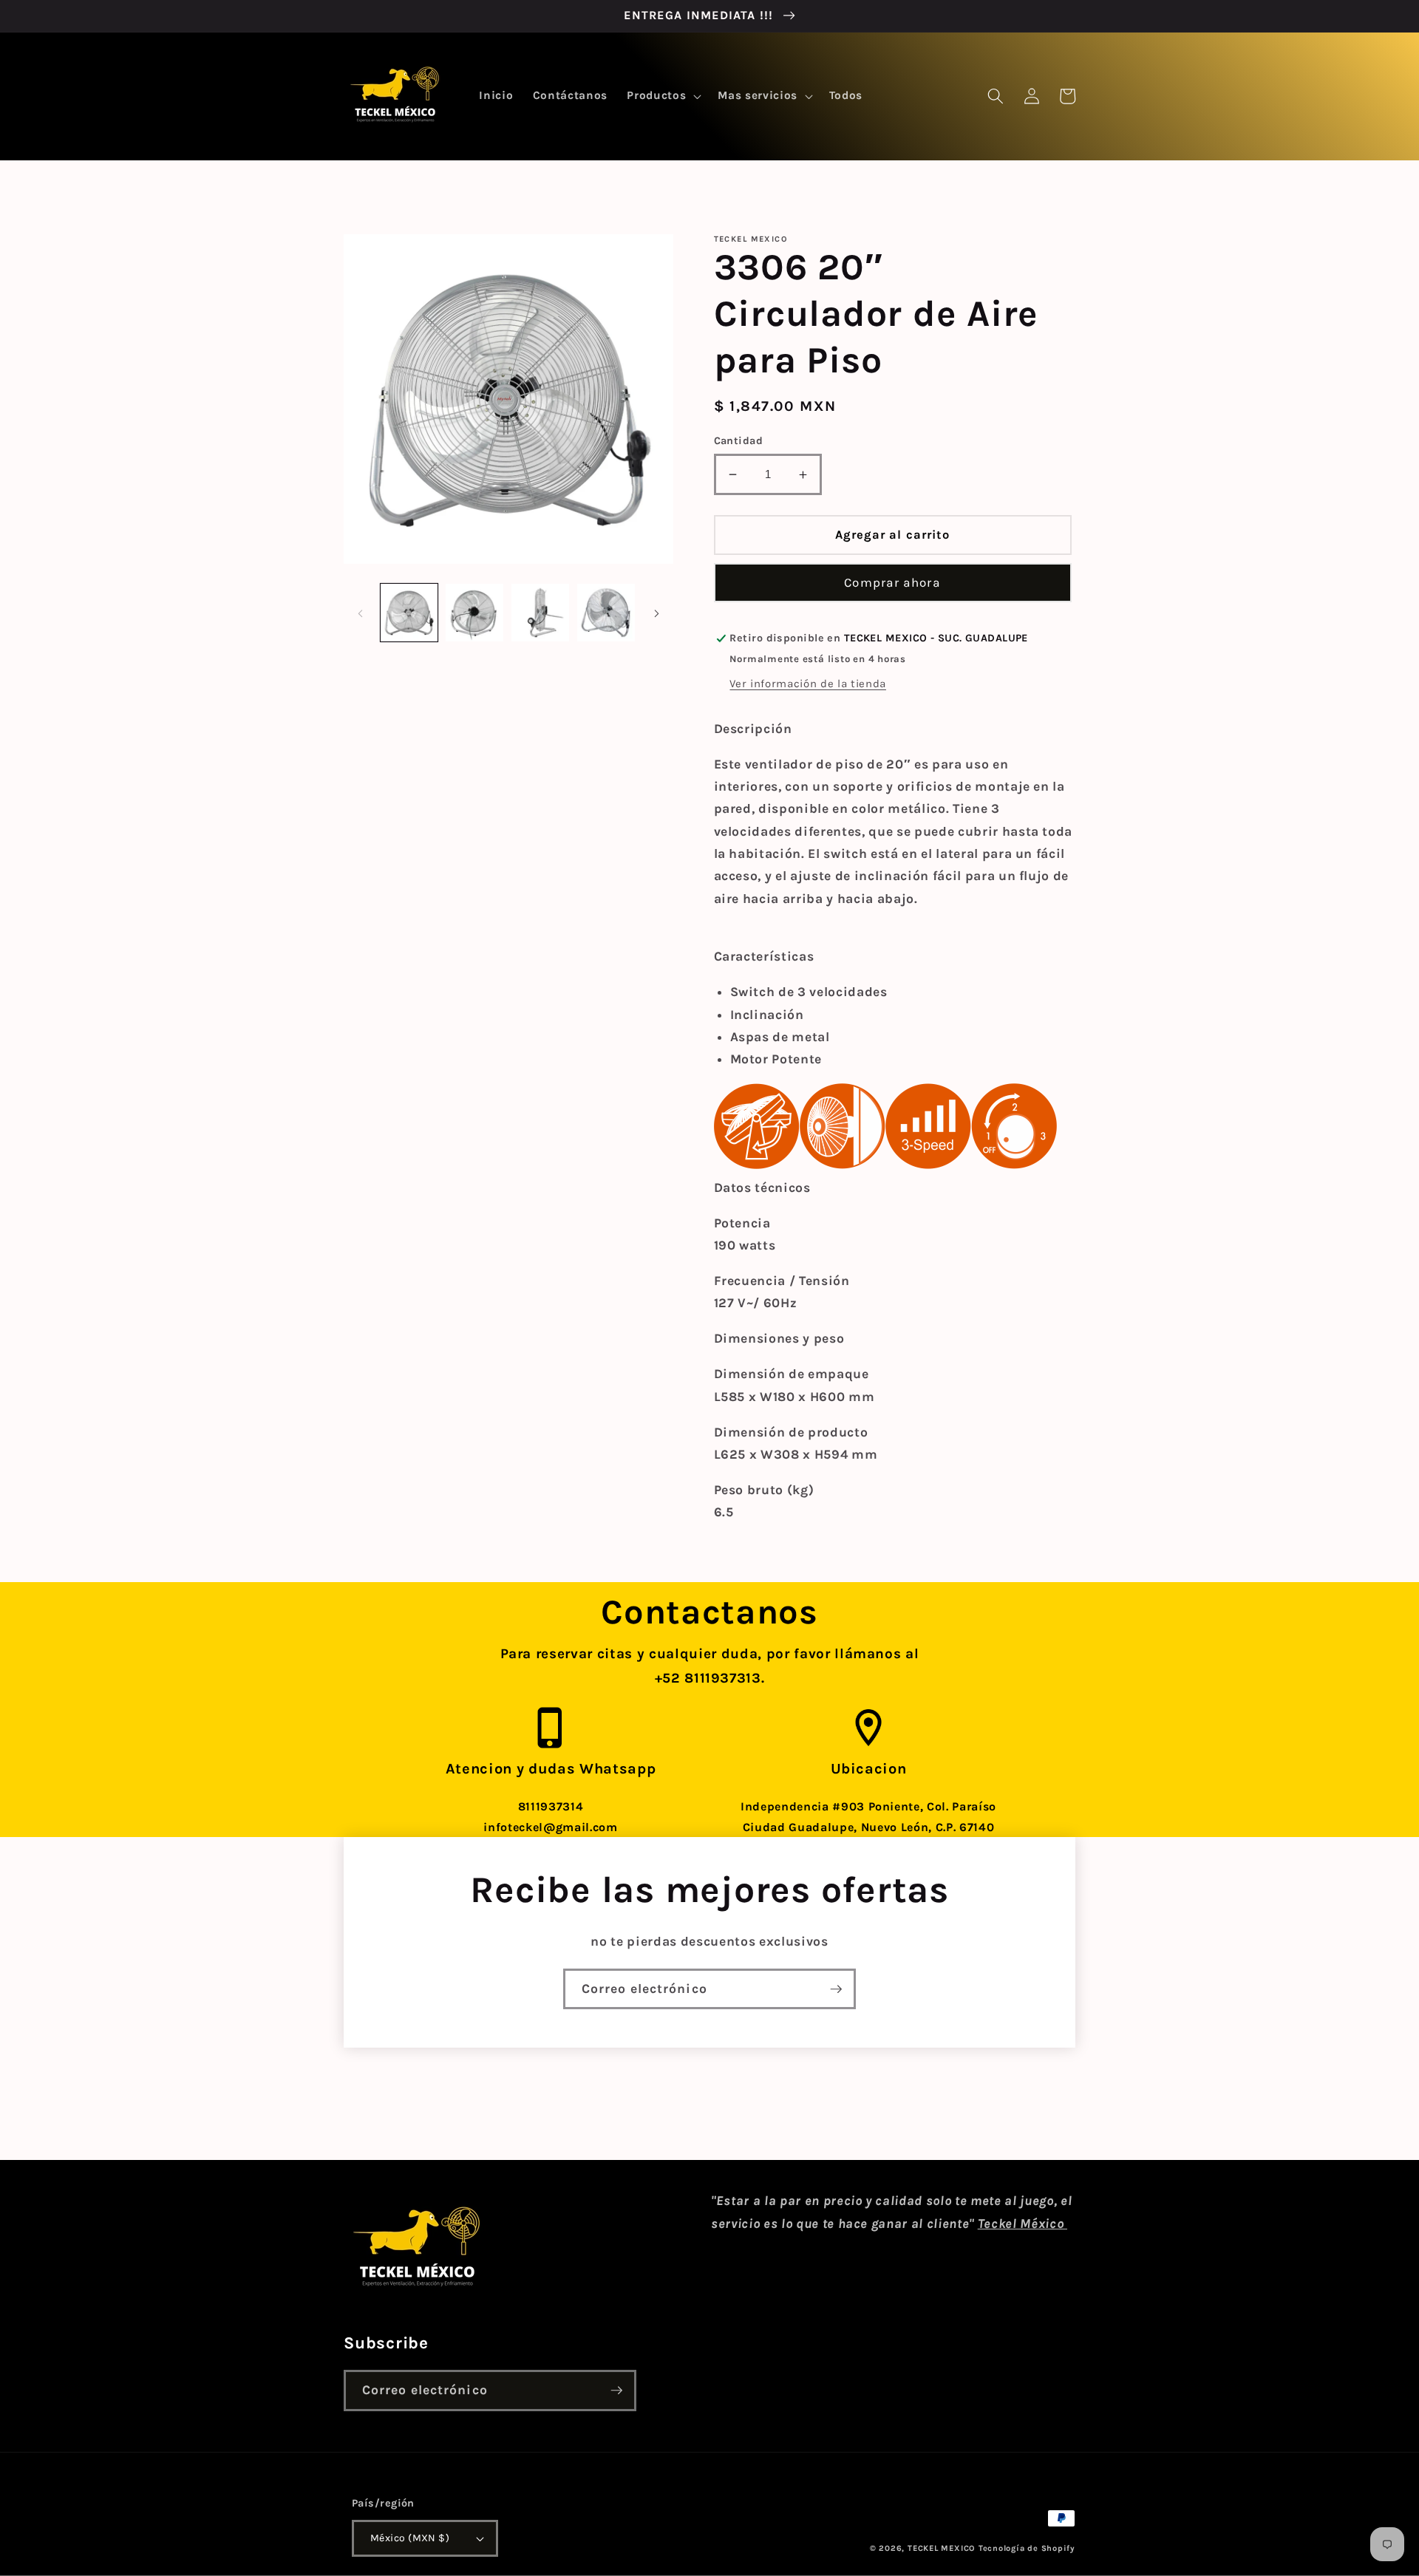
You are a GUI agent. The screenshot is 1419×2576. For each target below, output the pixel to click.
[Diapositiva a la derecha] (657, 613)
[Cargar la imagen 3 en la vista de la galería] (540, 613)
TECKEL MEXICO (942, 2548)
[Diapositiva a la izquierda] (360, 613)
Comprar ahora (892, 583)
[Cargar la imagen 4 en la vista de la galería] (606, 613)
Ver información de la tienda (807, 684)
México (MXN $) (410, 2538)
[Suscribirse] (836, 1989)
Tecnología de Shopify (1027, 2548)
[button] (663, 96)
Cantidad (739, 441)
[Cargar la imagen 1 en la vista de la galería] (409, 613)
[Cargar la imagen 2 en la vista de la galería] (474, 613)
